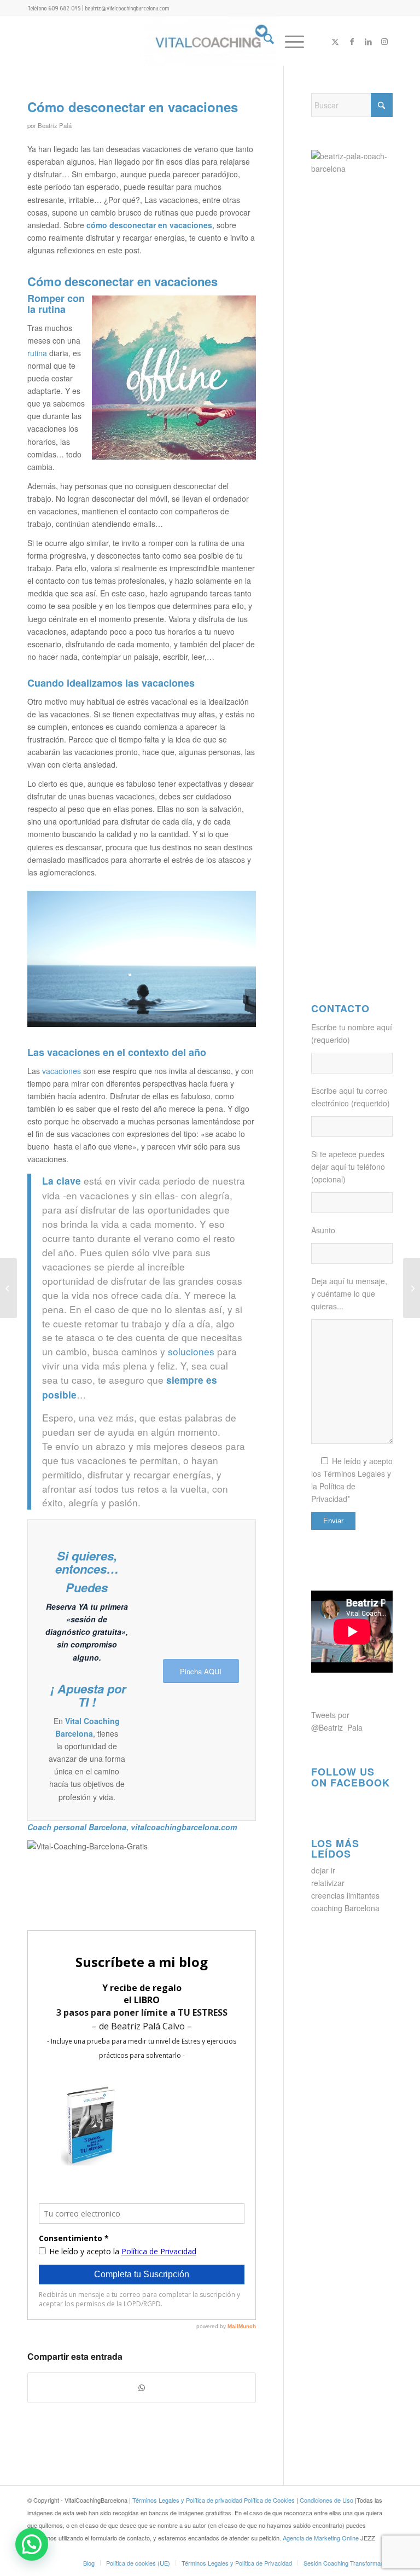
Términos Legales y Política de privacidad (187, 2500)
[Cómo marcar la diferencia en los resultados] (8, 1288)
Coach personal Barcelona (77, 1827)
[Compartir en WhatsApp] (142, 2388)
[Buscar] (263, 41)
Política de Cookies (269, 2500)
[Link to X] (335, 41)
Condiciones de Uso (327, 2500)
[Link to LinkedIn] (368, 41)
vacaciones (62, 1071)
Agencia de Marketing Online (322, 2538)
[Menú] (289, 41)
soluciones (192, 1351)
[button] (32, 2544)
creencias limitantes (345, 1895)
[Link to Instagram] (384, 41)
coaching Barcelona (345, 1908)
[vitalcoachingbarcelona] (210, 41)
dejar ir (323, 1870)
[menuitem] (263, 41)
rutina (37, 353)
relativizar (328, 1883)
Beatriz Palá (55, 125)
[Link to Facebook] (352, 41)
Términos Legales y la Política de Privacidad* (351, 1486)
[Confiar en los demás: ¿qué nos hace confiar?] (412, 1288)
